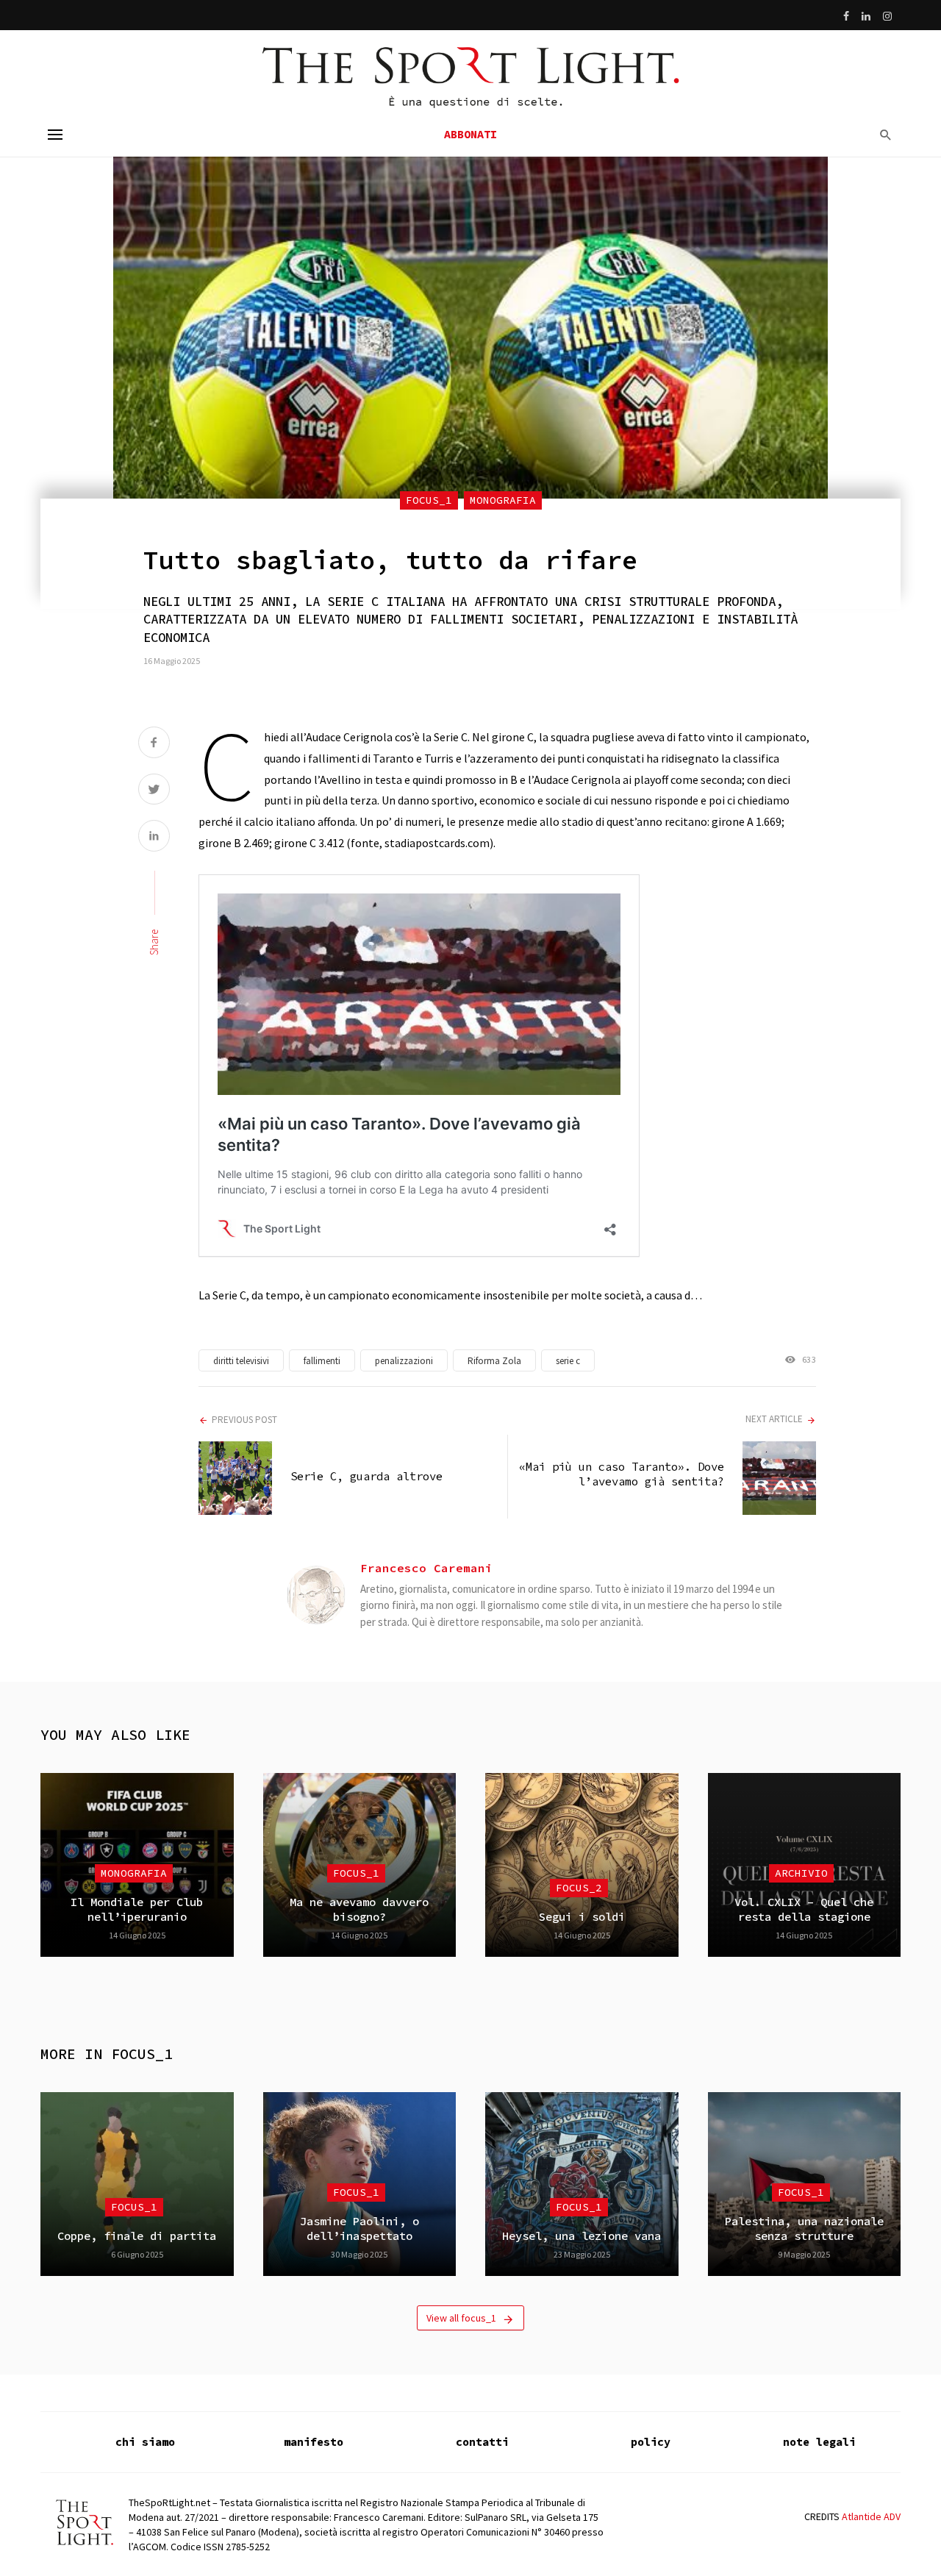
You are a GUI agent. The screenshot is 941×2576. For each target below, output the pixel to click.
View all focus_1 (461, 2318)
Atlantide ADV (871, 2516)
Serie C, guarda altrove (366, 1476)
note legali (819, 2442)
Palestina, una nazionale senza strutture (804, 2229)
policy (651, 2442)
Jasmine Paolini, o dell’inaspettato (359, 2229)
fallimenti (322, 1361)
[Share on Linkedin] (154, 837)
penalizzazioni (404, 1361)
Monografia (503, 500)
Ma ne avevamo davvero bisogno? (359, 1909)
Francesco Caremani (426, 1568)
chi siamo (145, 2442)
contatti (482, 2442)
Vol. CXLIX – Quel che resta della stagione (804, 1909)
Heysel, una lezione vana (582, 2236)
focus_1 (429, 500)
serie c (568, 1361)
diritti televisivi (241, 1361)
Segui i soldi (582, 1917)
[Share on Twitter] (154, 791)
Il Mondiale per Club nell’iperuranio (137, 1909)
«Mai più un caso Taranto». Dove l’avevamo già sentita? (622, 1474)
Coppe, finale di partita (137, 2236)
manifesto (314, 2442)
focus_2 (579, 1888)
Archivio (801, 1873)
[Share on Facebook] (154, 744)
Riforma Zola (494, 1361)
